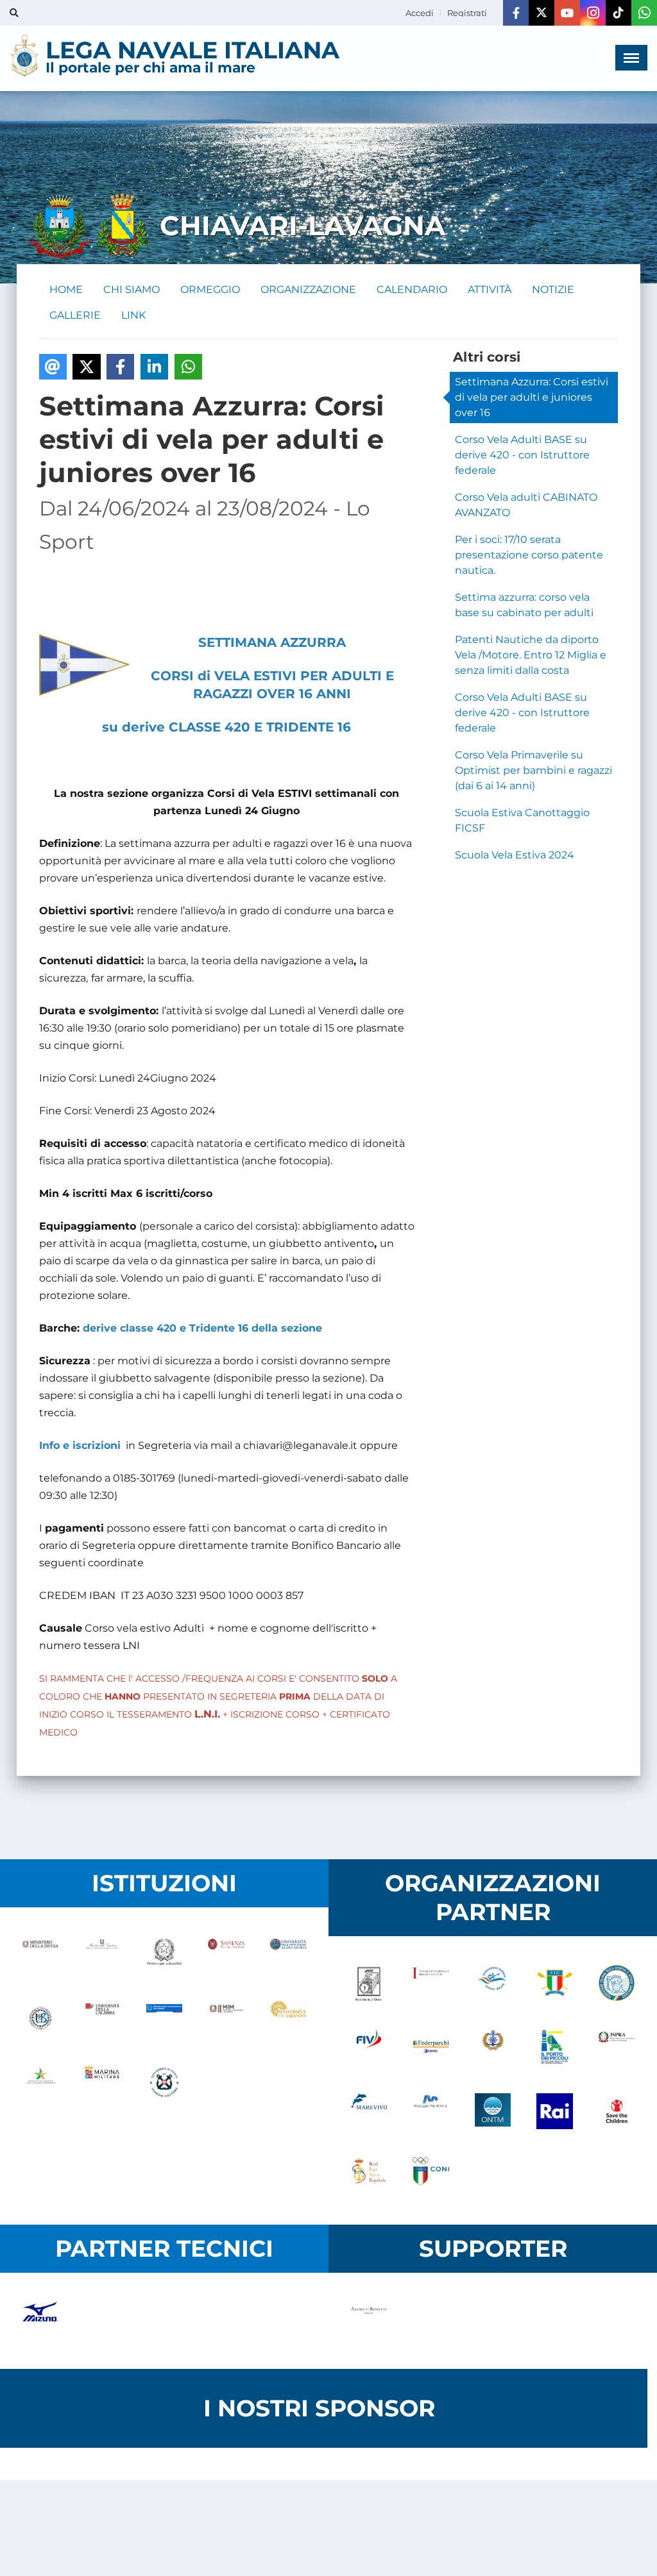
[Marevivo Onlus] (369, 2112)
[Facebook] (516, 13)
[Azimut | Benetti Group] (369, 2321)
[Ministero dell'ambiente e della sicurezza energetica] (40, 2084)
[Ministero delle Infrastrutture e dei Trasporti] (164, 2020)
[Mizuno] (40, 2321)
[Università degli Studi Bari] (288, 1955)
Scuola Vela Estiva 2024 (515, 855)
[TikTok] (619, 13)
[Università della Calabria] (102, 2020)
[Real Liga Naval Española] (369, 2177)
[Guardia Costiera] (164, 2084)
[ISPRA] (617, 2048)
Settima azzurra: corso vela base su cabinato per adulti (524, 605)
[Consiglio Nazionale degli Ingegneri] (431, 1984)
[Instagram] (593, 13)
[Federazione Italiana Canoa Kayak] (493, 1984)
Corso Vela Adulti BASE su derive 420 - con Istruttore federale (522, 455)
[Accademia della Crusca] (369, 1984)
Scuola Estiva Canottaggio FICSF (522, 820)
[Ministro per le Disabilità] (164, 1955)
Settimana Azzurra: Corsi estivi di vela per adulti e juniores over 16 (532, 397)
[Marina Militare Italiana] (102, 2084)
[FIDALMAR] (493, 2048)
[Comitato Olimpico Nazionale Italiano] (431, 2177)
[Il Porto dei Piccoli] (554, 2048)
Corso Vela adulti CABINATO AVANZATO (526, 505)
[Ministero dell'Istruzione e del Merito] (226, 2020)
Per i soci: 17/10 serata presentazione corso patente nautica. (529, 555)
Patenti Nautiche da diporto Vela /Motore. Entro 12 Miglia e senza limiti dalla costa (531, 655)
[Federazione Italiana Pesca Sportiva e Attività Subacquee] (617, 1984)
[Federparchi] (431, 2048)
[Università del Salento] (288, 2020)
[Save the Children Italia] (617, 2112)
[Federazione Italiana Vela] (369, 2048)
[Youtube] (567, 13)
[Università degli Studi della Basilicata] (40, 2020)
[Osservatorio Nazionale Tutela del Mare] (493, 2112)
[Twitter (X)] (542, 13)
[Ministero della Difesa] (40, 1955)
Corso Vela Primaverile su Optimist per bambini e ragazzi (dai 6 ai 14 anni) (533, 770)
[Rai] (554, 2112)
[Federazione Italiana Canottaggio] (554, 1984)
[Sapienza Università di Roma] (226, 1955)
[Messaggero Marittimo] (431, 2112)
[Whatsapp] (644, 13)
